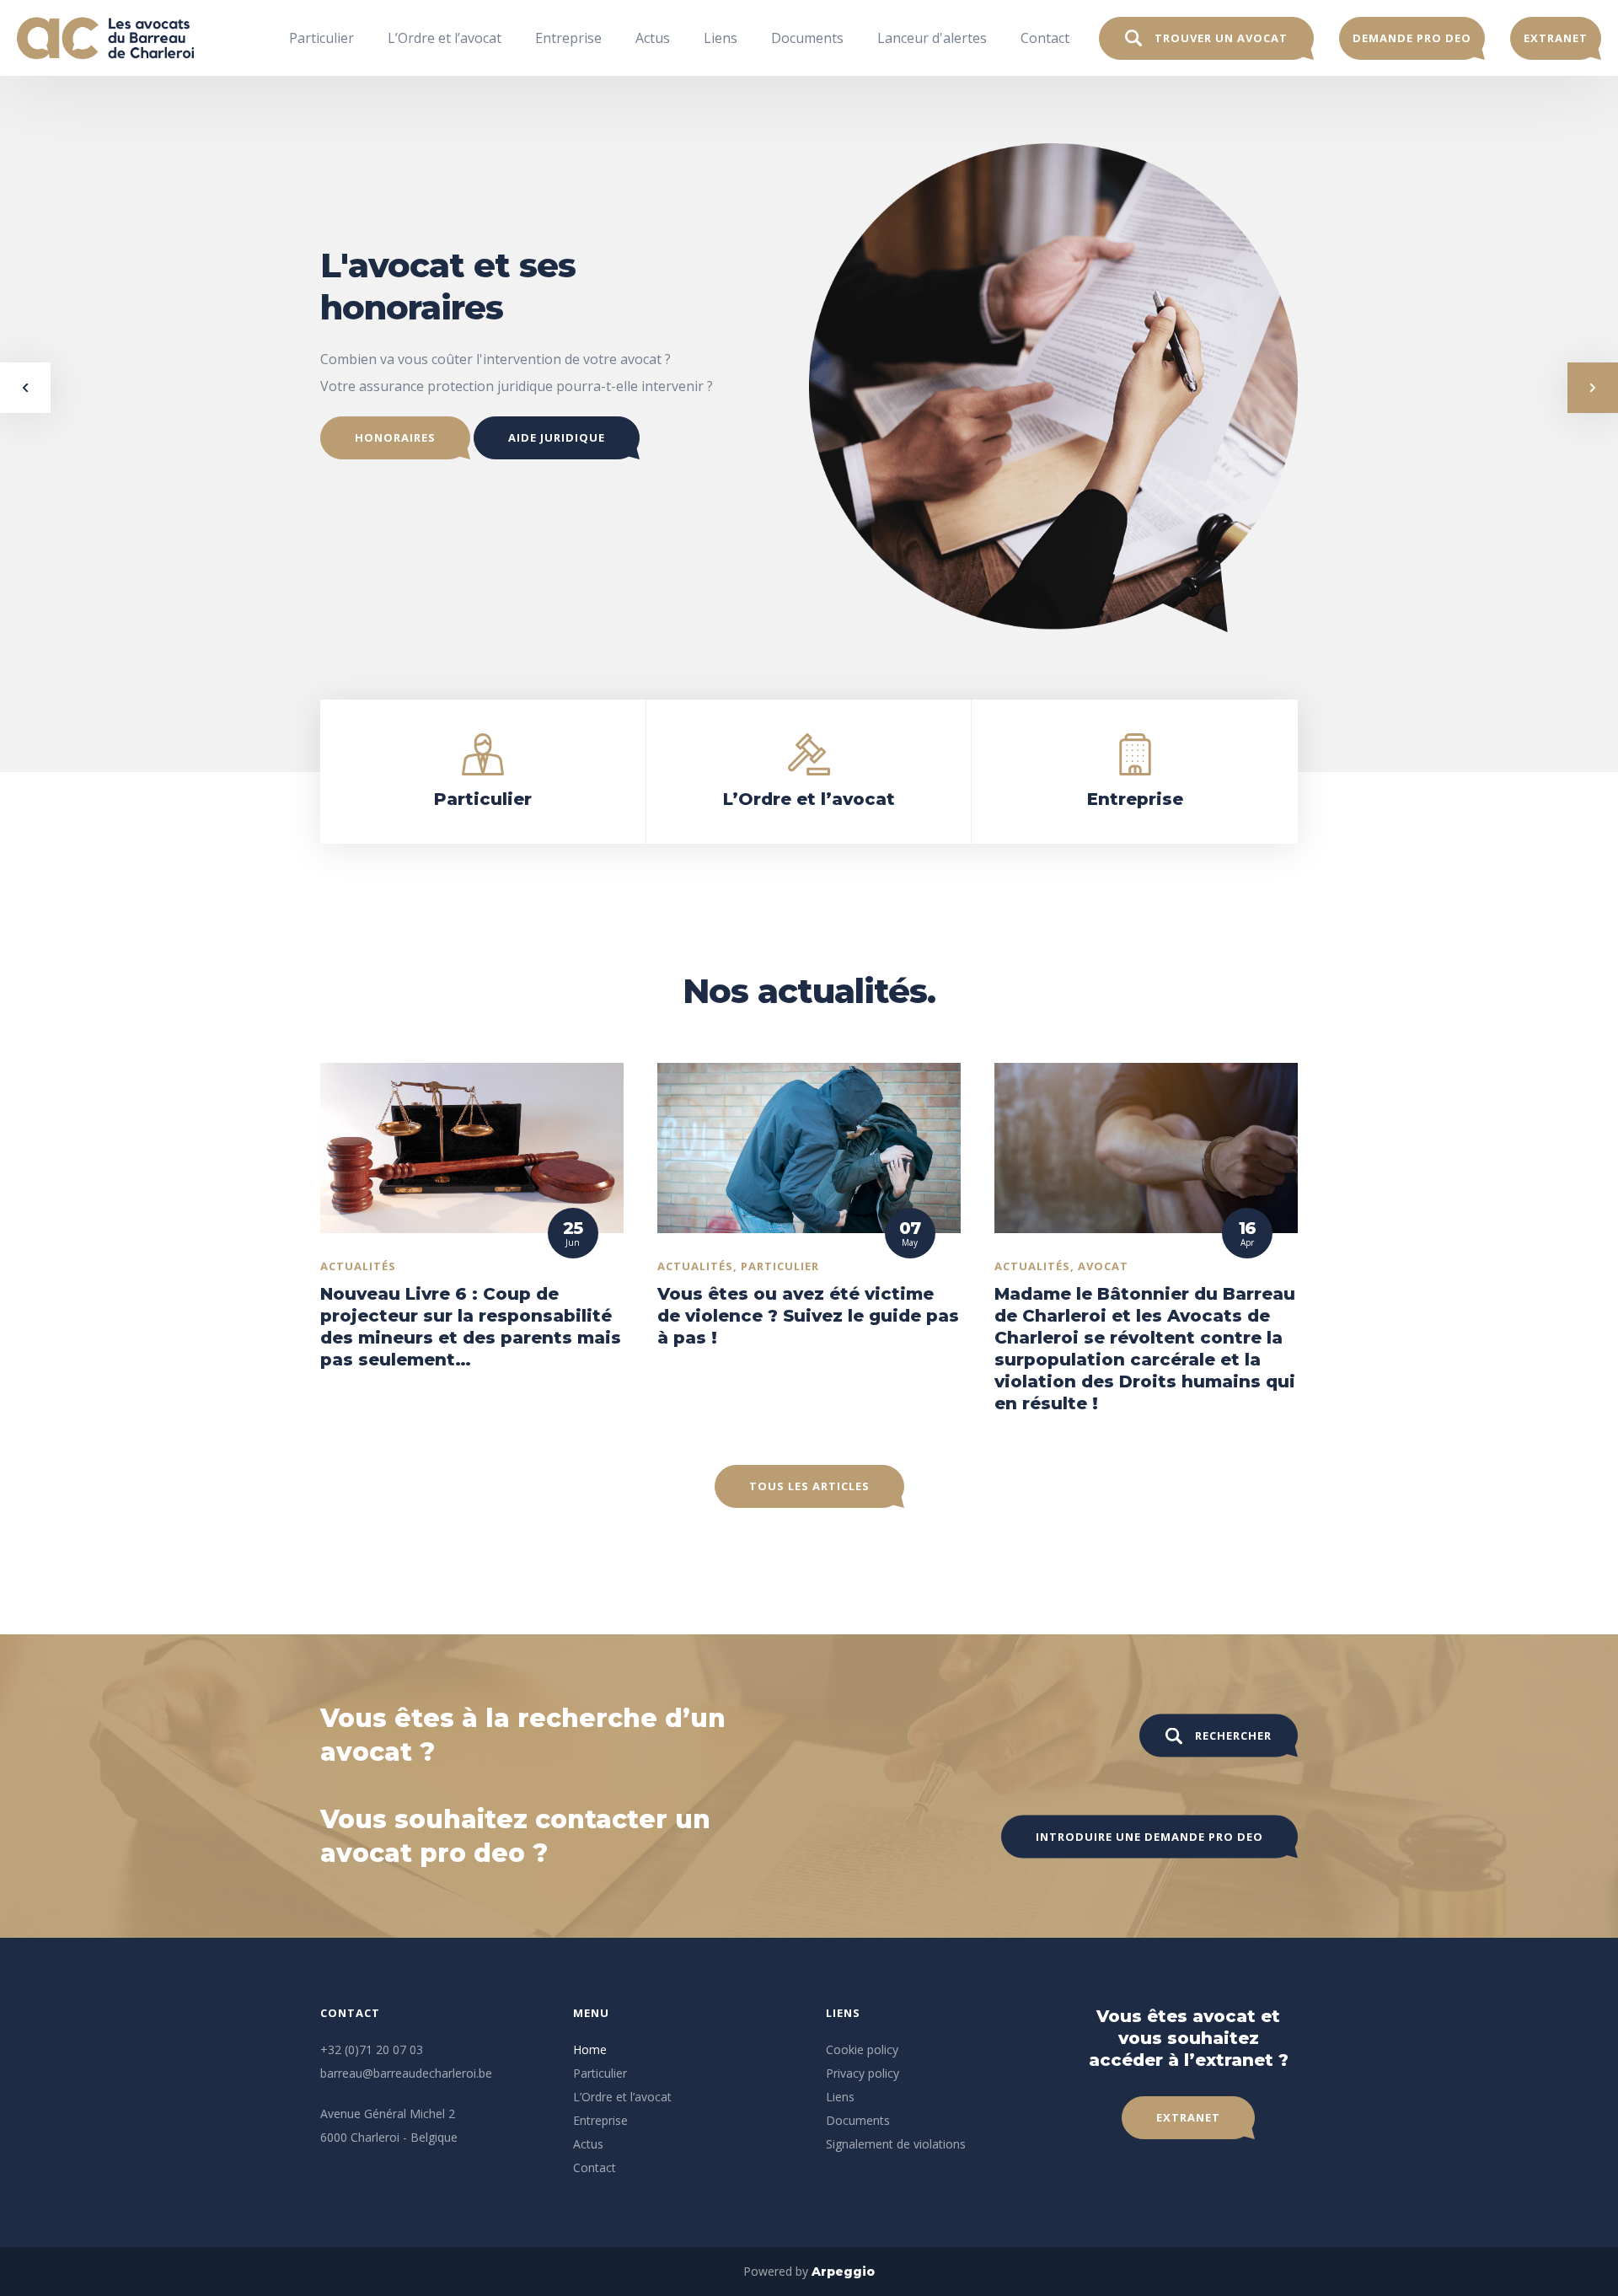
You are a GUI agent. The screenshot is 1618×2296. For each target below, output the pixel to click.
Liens (721, 38)
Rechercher (1233, 1735)
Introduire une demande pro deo (1149, 1837)
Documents (807, 38)
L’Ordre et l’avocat (445, 38)
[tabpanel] (809, 388)
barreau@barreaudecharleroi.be (406, 2073)
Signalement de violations (896, 2144)
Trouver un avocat (1221, 38)
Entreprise (568, 38)
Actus (653, 38)
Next (1593, 388)
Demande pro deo (1412, 38)
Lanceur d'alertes (932, 38)
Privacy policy (863, 2073)
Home (590, 2049)
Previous (25, 388)
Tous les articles (809, 1486)
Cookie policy (862, 2049)
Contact (1045, 38)
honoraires (395, 437)
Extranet (1556, 38)
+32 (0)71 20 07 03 (372, 2049)
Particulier (321, 38)
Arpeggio (843, 2272)
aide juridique (557, 437)
